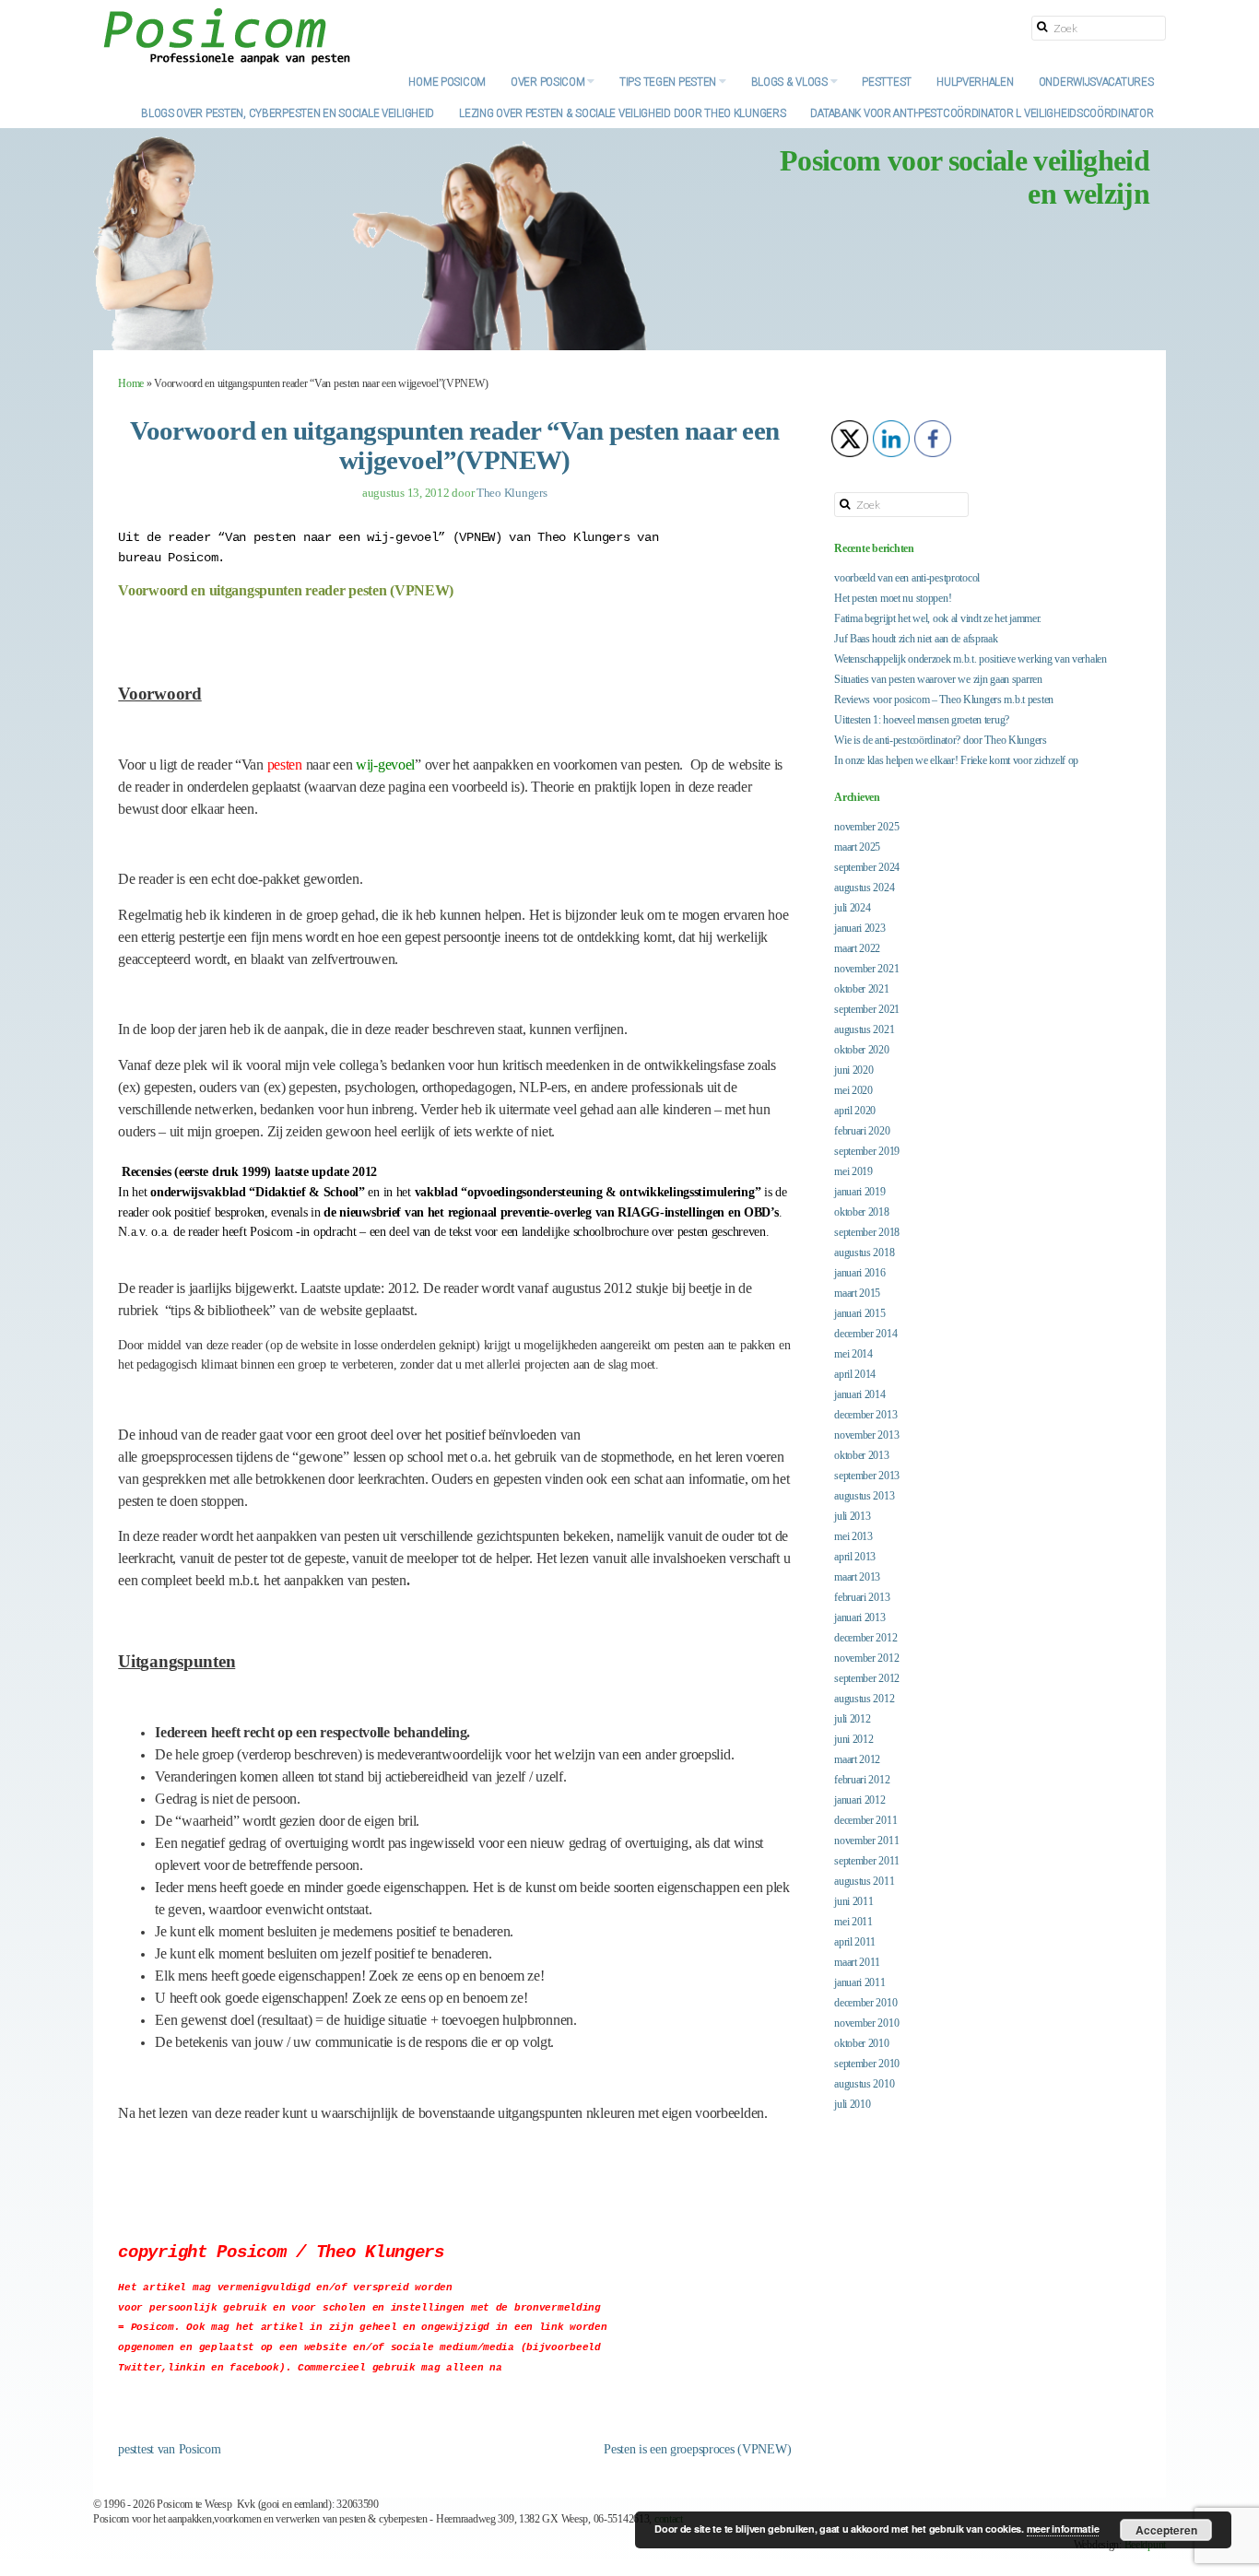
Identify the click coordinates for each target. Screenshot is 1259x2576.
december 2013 (865, 1415)
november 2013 (866, 1435)
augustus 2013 (864, 1496)
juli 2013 (852, 1516)
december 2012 (865, 1638)
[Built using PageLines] (29, 2553)
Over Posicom (549, 81)
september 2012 (867, 1678)
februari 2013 (862, 1597)
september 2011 (867, 1861)
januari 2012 (860, 1800)
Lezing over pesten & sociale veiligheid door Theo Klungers (622, 112)
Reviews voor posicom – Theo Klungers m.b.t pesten (944, 700)
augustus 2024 (864, 888)
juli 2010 (852, 2104)
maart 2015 (857, 1293)
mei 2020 (853, 1090)
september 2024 (867, 867)
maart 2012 (857, 1759)
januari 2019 (860, 1192)
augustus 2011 (864, 1881)
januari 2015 (860, 1313)
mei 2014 (853, 1354)
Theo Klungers (512, 493)
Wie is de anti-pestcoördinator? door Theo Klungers (941, 740)
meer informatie (1063, 2529)
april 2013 (855, 1557)
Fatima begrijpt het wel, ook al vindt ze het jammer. (938, 618)
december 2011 (865, 1820)
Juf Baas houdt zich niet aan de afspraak (916, 639)
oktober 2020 (862, 1050)
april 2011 (855, 1942)
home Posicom (447, 81)
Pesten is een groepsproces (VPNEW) (697, 2449)
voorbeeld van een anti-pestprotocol (907, 578)
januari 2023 (860, 928)
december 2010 (865, 2003)
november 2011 (866, 1841)
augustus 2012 (864, 1699)
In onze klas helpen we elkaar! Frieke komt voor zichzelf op (956, 760)
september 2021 (867, 1009)
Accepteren (1166, 2530)
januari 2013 (860, 1617)
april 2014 (855, 1374)
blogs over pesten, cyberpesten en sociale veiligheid (288, 112)
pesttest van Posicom (169, 2449)
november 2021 (866, 969)
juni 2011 (853, 1901)
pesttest (887, 81)
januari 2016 (860, 1273)
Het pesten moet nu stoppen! (893, 598)
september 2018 (867, 1232)
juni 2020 (853, 1070)
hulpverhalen (975, 81)
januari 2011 (860, 1982)
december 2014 (865, 1334)
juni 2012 (853, 1739)
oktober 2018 (862, 1212)
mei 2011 (853, 1922)
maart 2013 (857, 1577)
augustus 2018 (864, 1253)
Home (131, 383)
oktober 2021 (862, 989)
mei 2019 (853, 1171)
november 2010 (866, 2023)
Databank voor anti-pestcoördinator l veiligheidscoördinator (982, 112)
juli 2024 (852, 908)
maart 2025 (857, 847)
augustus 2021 (864, 1029)
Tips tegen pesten (669, 81)
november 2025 (866, 827)
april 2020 (855, 1111)
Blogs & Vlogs (791, 81)
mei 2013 (853, 1536)
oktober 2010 (862, 2043)
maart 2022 (857, 948)
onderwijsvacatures (1096, 81)
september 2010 (867, 2064)
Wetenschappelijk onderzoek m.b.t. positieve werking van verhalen (971, 659)
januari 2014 (860, 1394)
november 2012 (866, 1658)
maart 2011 (857, 1962)
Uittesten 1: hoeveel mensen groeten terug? (922, 720)
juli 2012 (852, 1719)
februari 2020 (862, 1131)
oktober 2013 (862, 1455)
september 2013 (867, 1476)
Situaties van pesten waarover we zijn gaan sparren (938, 679)
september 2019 (867, 1151)
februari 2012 (862, 1780)
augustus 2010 (864, 2084)
